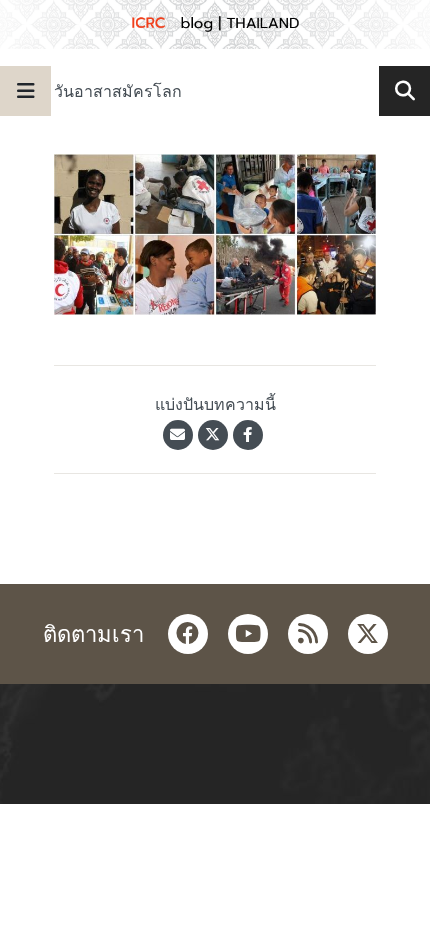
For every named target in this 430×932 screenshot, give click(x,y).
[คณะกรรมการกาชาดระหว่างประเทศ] (215, 24)
